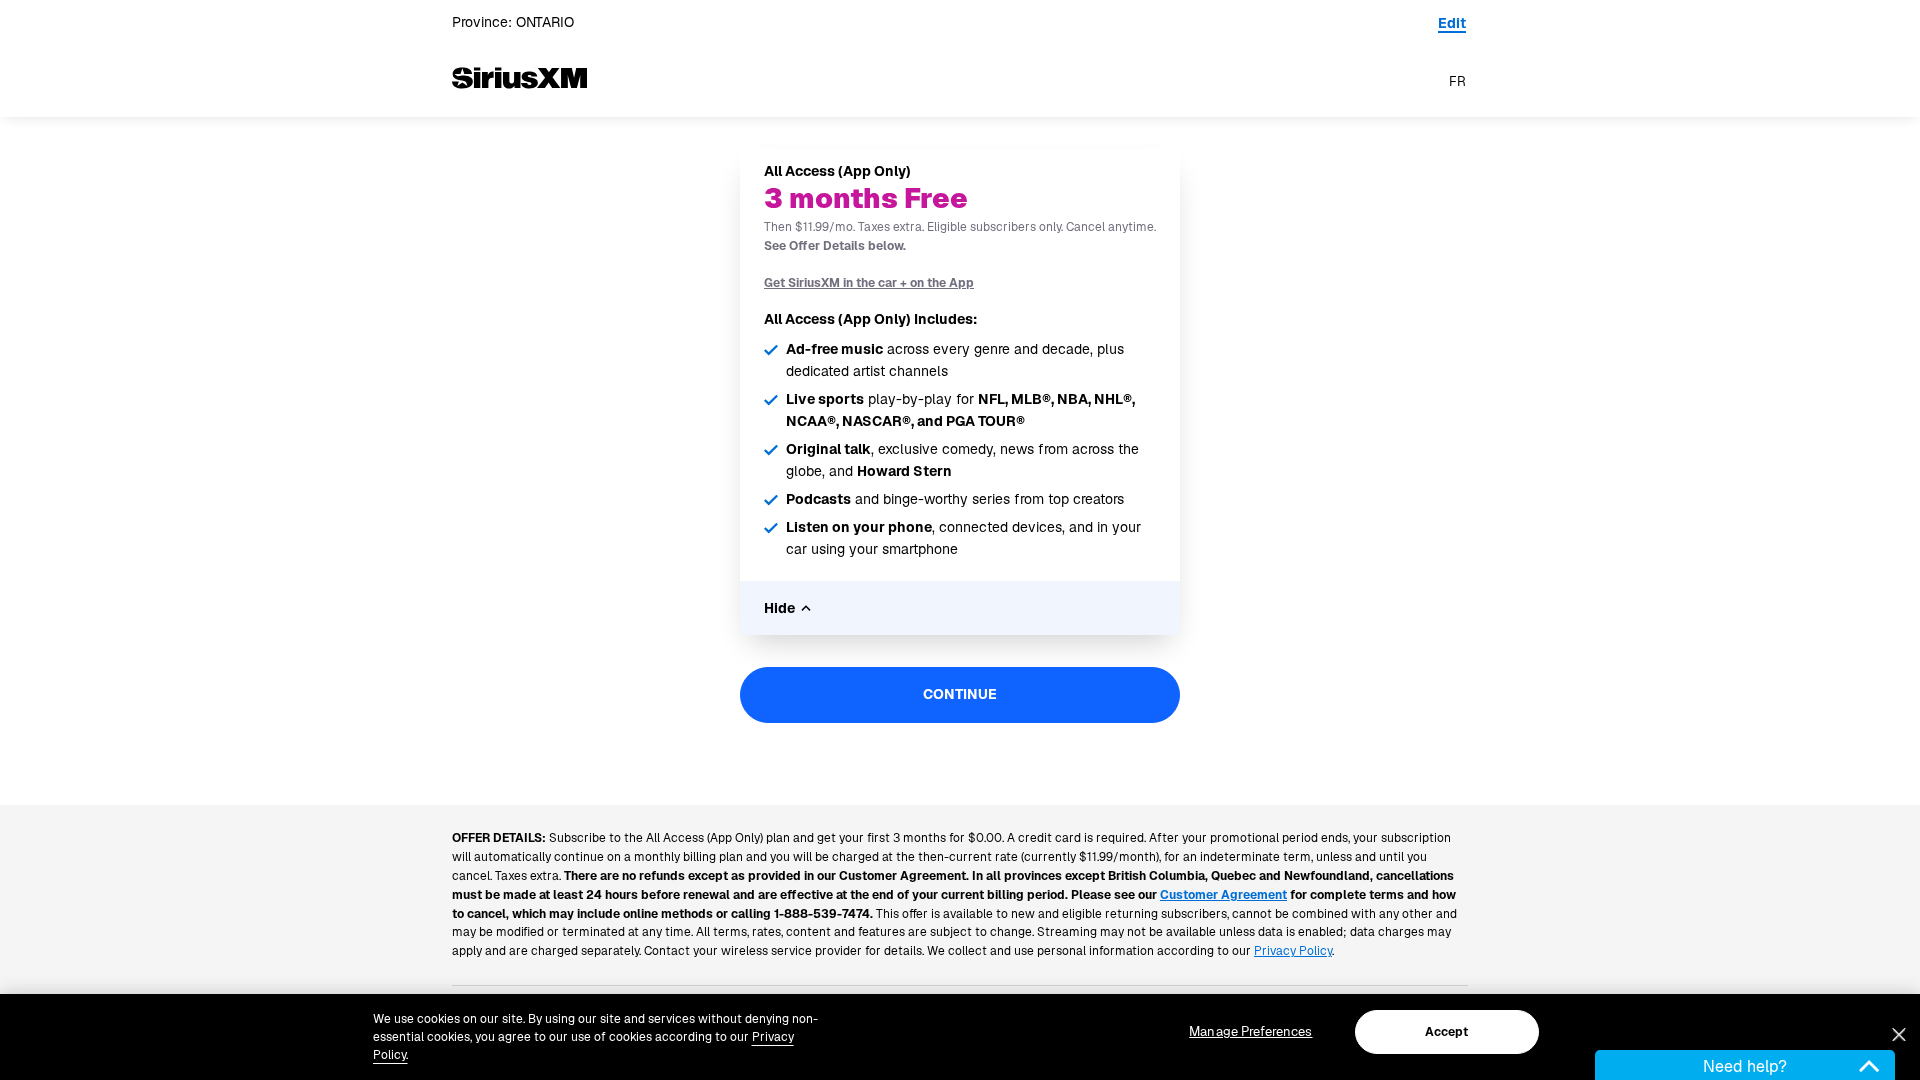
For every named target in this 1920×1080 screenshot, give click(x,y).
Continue (960, 694)
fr (1457, 81)
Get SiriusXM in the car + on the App (869, 283)
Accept (1447, 1032)
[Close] (1899, 1035)
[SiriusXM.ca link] (519, 109)
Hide (779, 608)
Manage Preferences (1250, 1031)
